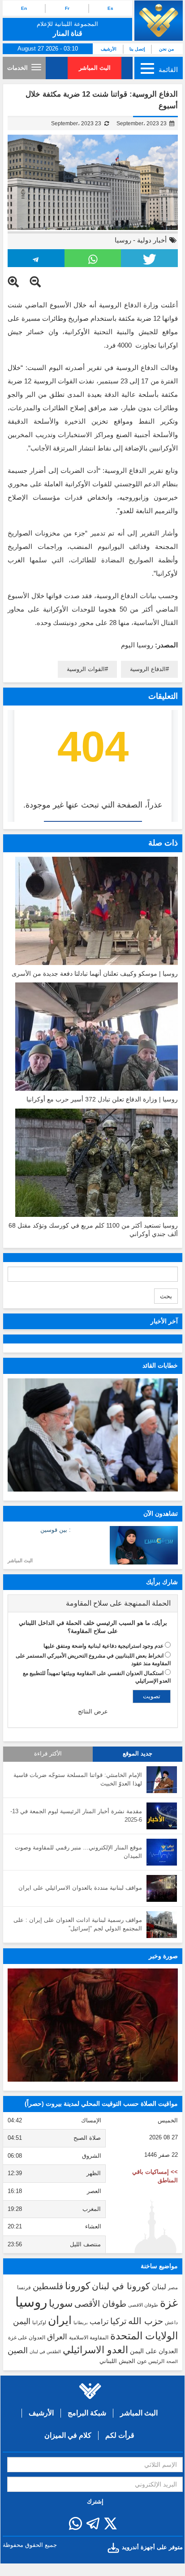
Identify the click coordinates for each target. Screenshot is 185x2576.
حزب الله (146, 2321)
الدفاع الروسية (148, 669)
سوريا (61, 2303)
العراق (57, 2337)
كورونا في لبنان (121, 2286)
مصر (173, 2287)
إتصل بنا (137, 49)
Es (110, 8)
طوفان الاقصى (143, 2305)
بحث (166, 1296)
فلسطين (48, 2286)
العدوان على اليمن (154, 2351)
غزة (169, 2303)
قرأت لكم (120, 2435)
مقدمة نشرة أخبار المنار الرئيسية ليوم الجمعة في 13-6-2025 (76, 1815)
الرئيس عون (151, 2361)
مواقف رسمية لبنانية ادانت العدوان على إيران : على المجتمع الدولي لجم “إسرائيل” (78, 1924)
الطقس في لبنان (45, 2352)
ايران (60, 2320)
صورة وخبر (163, 1956)
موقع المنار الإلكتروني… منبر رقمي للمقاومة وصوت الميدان (78, 1852)
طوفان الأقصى (100, 2304)
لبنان (159, 2287)
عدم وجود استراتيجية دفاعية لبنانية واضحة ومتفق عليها (103, 1646)
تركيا (118, 2321)
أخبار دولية (152, 240)
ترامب (99, 2321)
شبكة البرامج (87, 2413)
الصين (18, 2350)
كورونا (77, 2286)
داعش (171, 2322)
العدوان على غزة (27, 2338)
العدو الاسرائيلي (95, 2350)
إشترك (95, 2502)
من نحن (166, 49)
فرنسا (24, 2287)
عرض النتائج (93, 1711)
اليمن (22, 2321)
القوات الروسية (86, 669)
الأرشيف (109, 49)
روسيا (123, 240)
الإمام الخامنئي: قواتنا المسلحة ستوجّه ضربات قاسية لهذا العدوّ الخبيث (78, 1779)
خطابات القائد (160, 1365)
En (24, 8)
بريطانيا (81, 2323)
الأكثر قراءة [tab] (48, 1754)
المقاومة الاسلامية (89, 2338)
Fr (67, 8)
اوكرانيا (39, 2322)
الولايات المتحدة (144, 2336)
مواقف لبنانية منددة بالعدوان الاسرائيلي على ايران (80, 1888)
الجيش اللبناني (117, 2361)
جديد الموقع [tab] (138, 1754)
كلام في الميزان (68, 2435)
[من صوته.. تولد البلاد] (93, 2025)
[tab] (93, 1603)
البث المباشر (95, 68)
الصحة (172, 2361)
